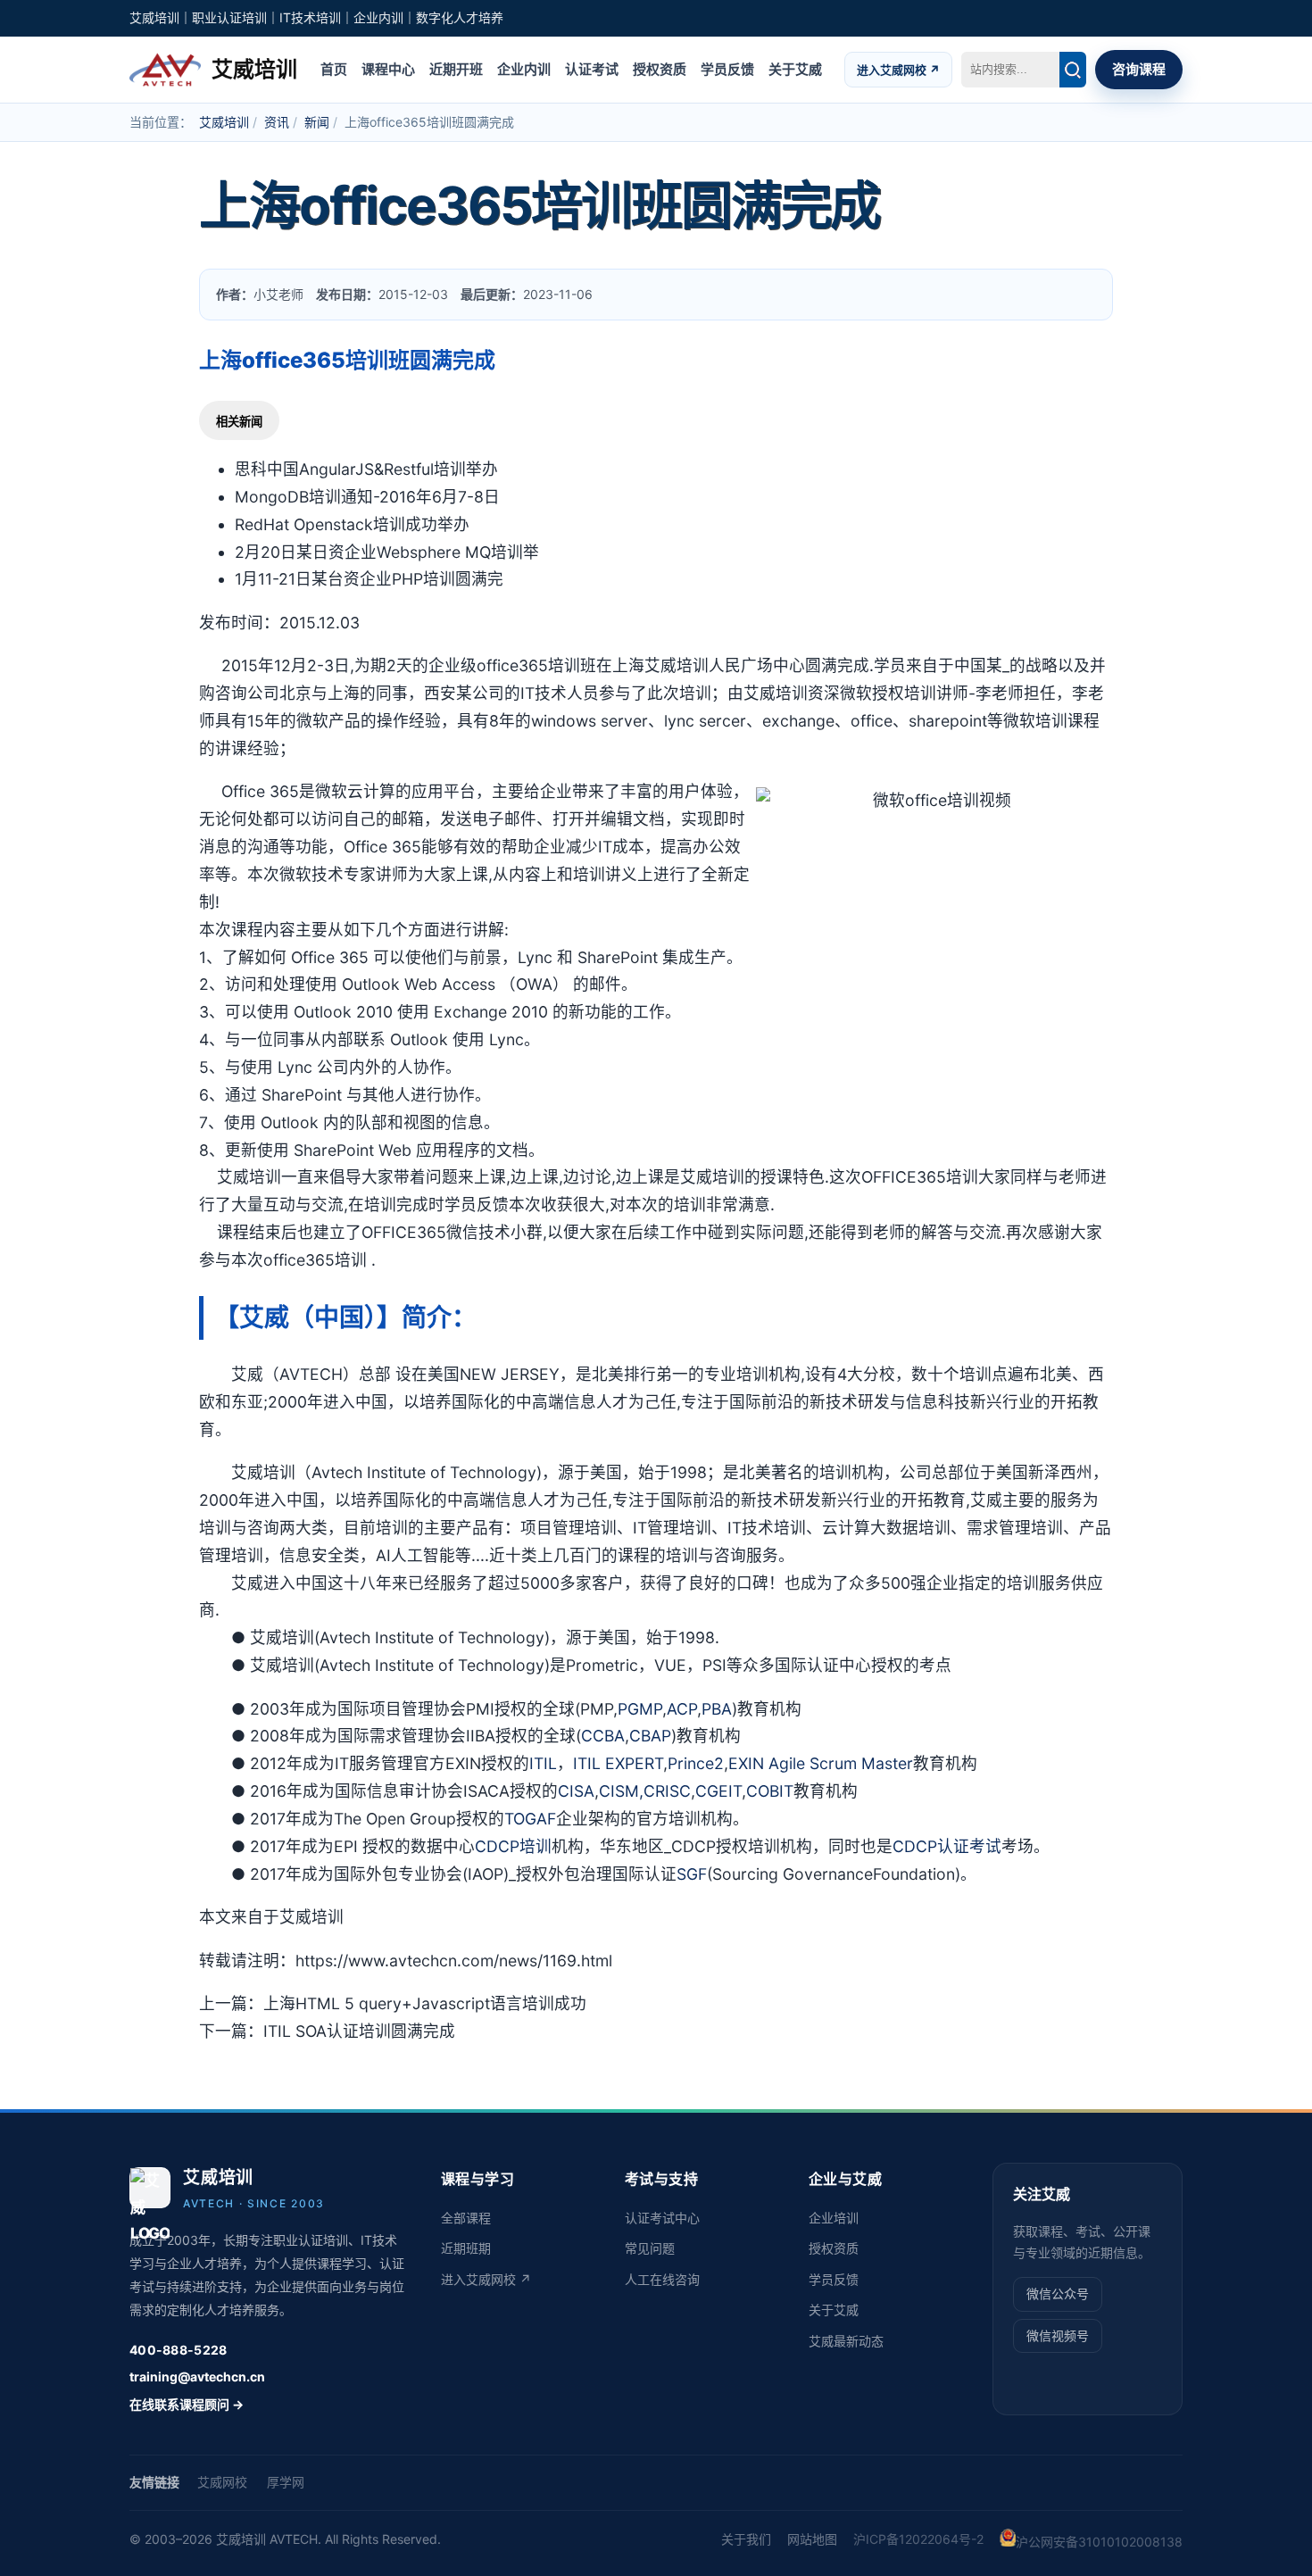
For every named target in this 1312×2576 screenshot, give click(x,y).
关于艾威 (795, 68)
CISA (576, 1791)
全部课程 (466, 2218)
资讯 (277, 122)
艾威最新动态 (846, 2341)
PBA (717, 1709)
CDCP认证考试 (947, 1846)
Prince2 (696, 1763)
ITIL (543, 1763)
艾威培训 (224, 122)
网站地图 (812, 2539)
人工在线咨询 (662, 2279)
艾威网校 (222, 2482)
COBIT (770, 1791)
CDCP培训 (513, 1846)
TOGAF (530, 1819)
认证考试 (592, 68)
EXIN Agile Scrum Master (821, 1763)
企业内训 (524, 68)
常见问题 (650, 2248)
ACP (682, 1709)
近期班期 (466, 2248)
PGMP (640, 1709)
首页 (334, 68)
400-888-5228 (178, 2350)
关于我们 (746, 2539)
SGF (692, 1874)
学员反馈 (727, 68)
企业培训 (834, 2218)
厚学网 (286, 2482)
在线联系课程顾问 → (187, 2404)
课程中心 (388, 68)
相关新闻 (239, 422)
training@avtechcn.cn (197, 2377)
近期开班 (456, 68)
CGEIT (718, 1791)
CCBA (603, 1736)
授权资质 (660, 68)
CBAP (650, 1736)
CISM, (621, 1791)
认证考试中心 (662, 2218)
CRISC (667, 1791)
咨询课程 (1139, 68)
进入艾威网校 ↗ (898, 69)
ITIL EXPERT (618, 1763)
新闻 (317, 122)
